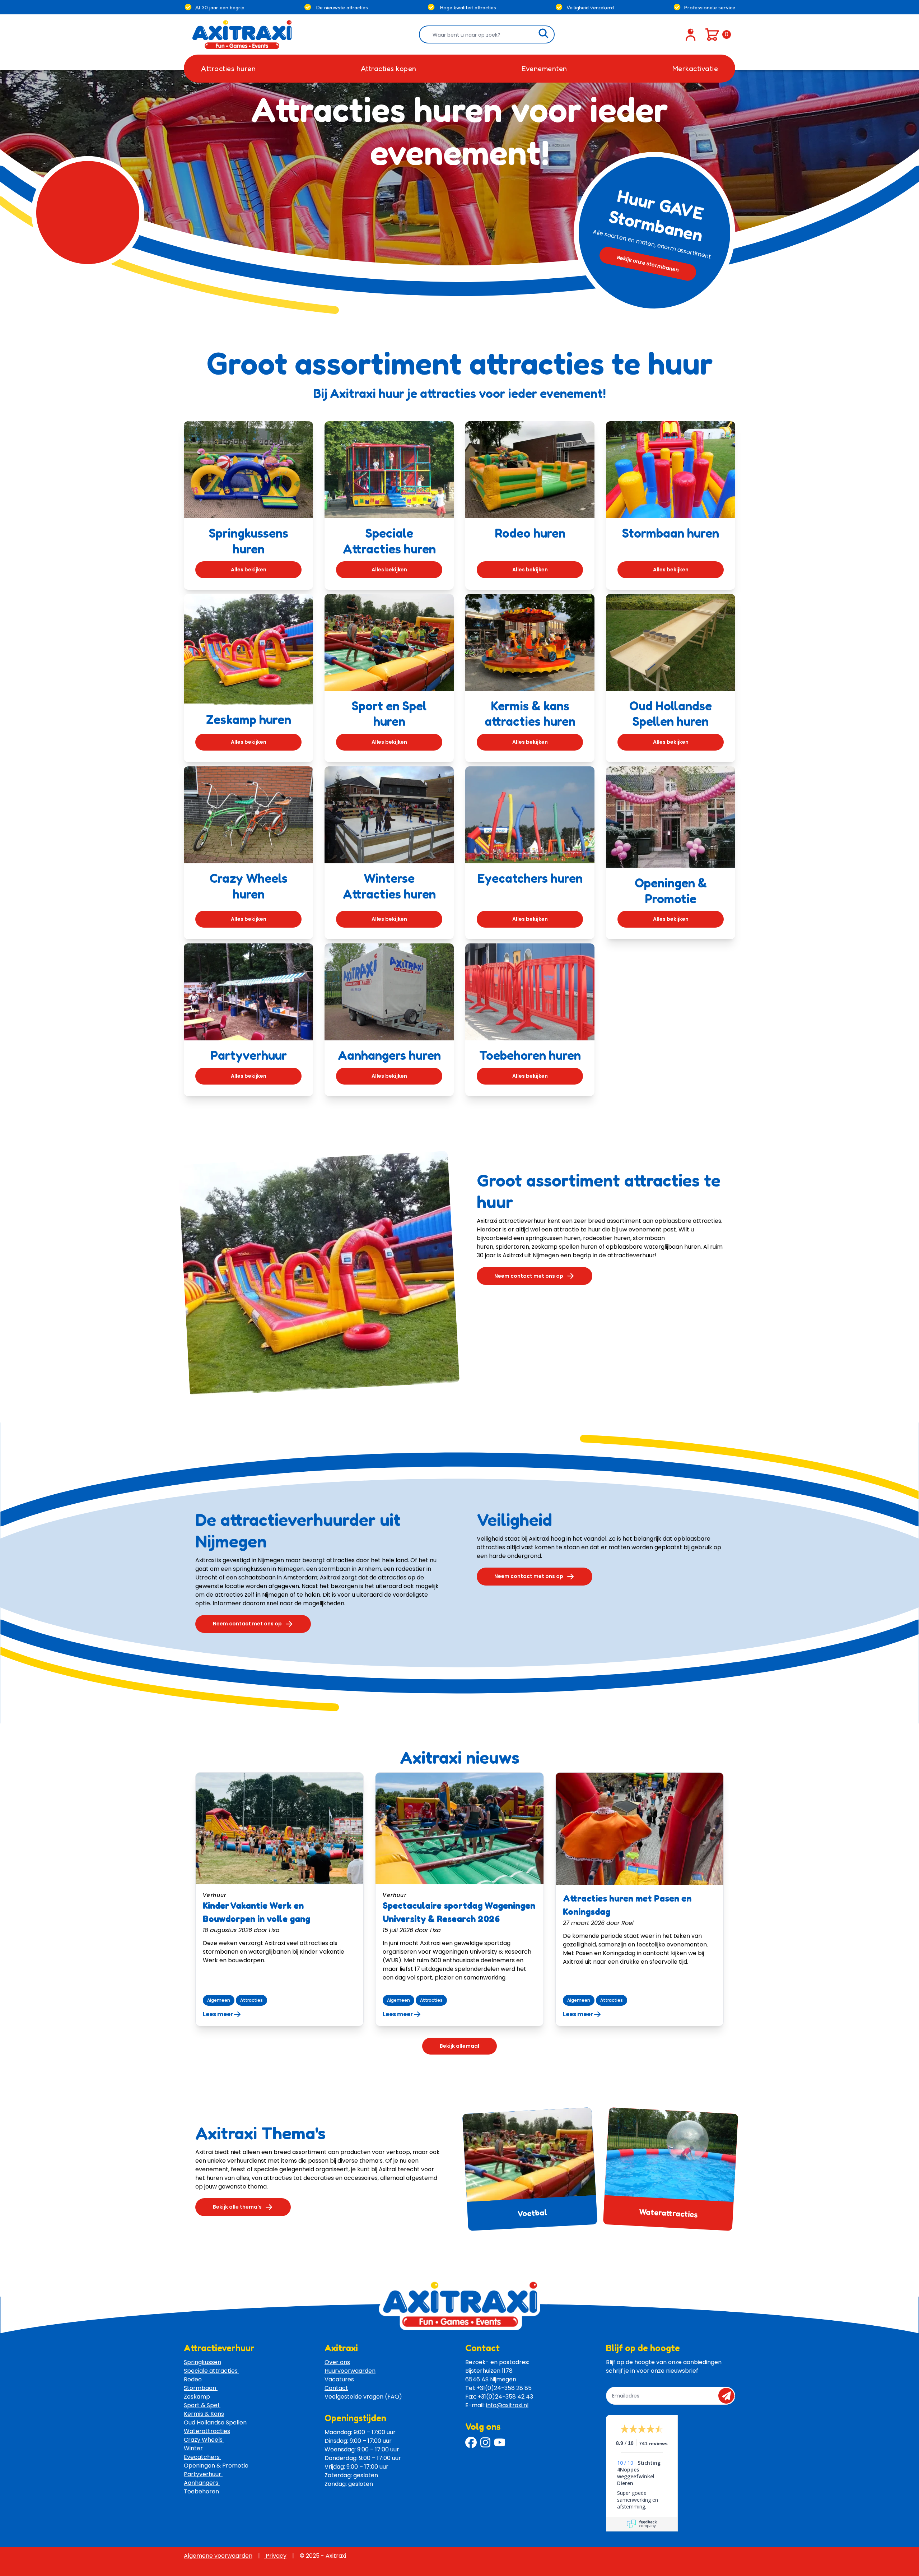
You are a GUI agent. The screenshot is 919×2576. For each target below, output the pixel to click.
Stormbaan (201, 2388)
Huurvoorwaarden (350, 2371)
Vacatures (339, 2379)
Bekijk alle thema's (237, 2207)
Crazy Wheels (204, 2440)
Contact (336, 2388)
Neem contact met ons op (529, 1276)
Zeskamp (198, 2397)
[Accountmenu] (691, 34)
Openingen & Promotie (217, 2466)
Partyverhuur (203, 2474)
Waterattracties (668, 2213)
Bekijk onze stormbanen (648, 264)
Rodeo (193, 2379)
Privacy (275, 2556)
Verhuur (215, 1895)
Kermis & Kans (204, 2414)
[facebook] (471, 2442)
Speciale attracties (211, 2371)
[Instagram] (485, 2442)
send (729, 2396)
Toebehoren (202, 2491)
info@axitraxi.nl (507, 2405)
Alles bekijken (249, 570)
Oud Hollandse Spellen (216, 2422)
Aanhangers (202, 2483)
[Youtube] (500, 2442)
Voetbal (532, 2213)
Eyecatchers (202, 2457)
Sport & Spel (202, 2405)
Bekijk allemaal (459, 2046)
